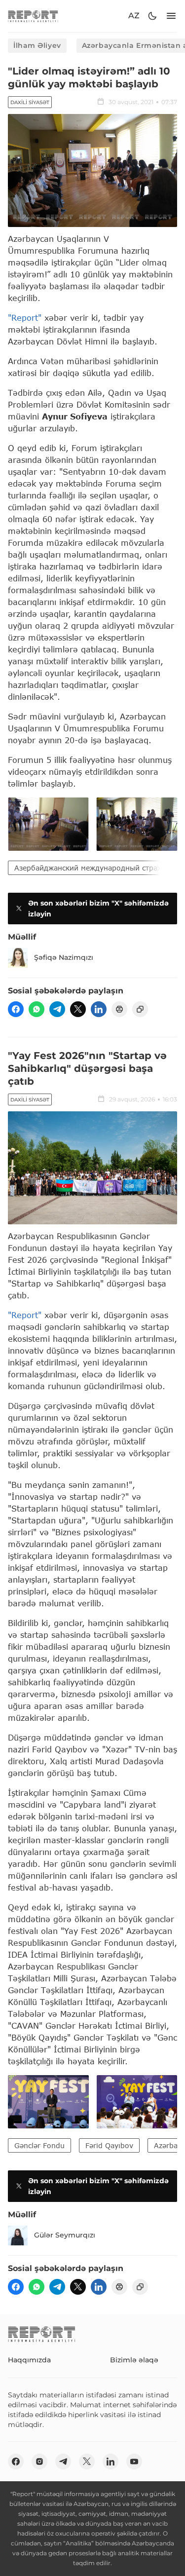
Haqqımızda (29, 2360)
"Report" (25, 318)
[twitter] (78, 1009)
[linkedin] (99, 1009)
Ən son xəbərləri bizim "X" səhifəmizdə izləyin (98, 909)
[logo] (33, 16)
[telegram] (57, 1009)
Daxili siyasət (30, 102)
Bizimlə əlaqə (134, 2360)
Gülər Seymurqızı (65, 2235)
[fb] (16, 1009)
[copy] (140, 1009)
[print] (119, 1009)
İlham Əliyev (37, 45)
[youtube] (134, 2462)
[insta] (39, 2462)
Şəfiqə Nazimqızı (64, 957)
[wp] (37, 1009)
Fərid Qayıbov (109, 2145)
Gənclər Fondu (39, 2145)
